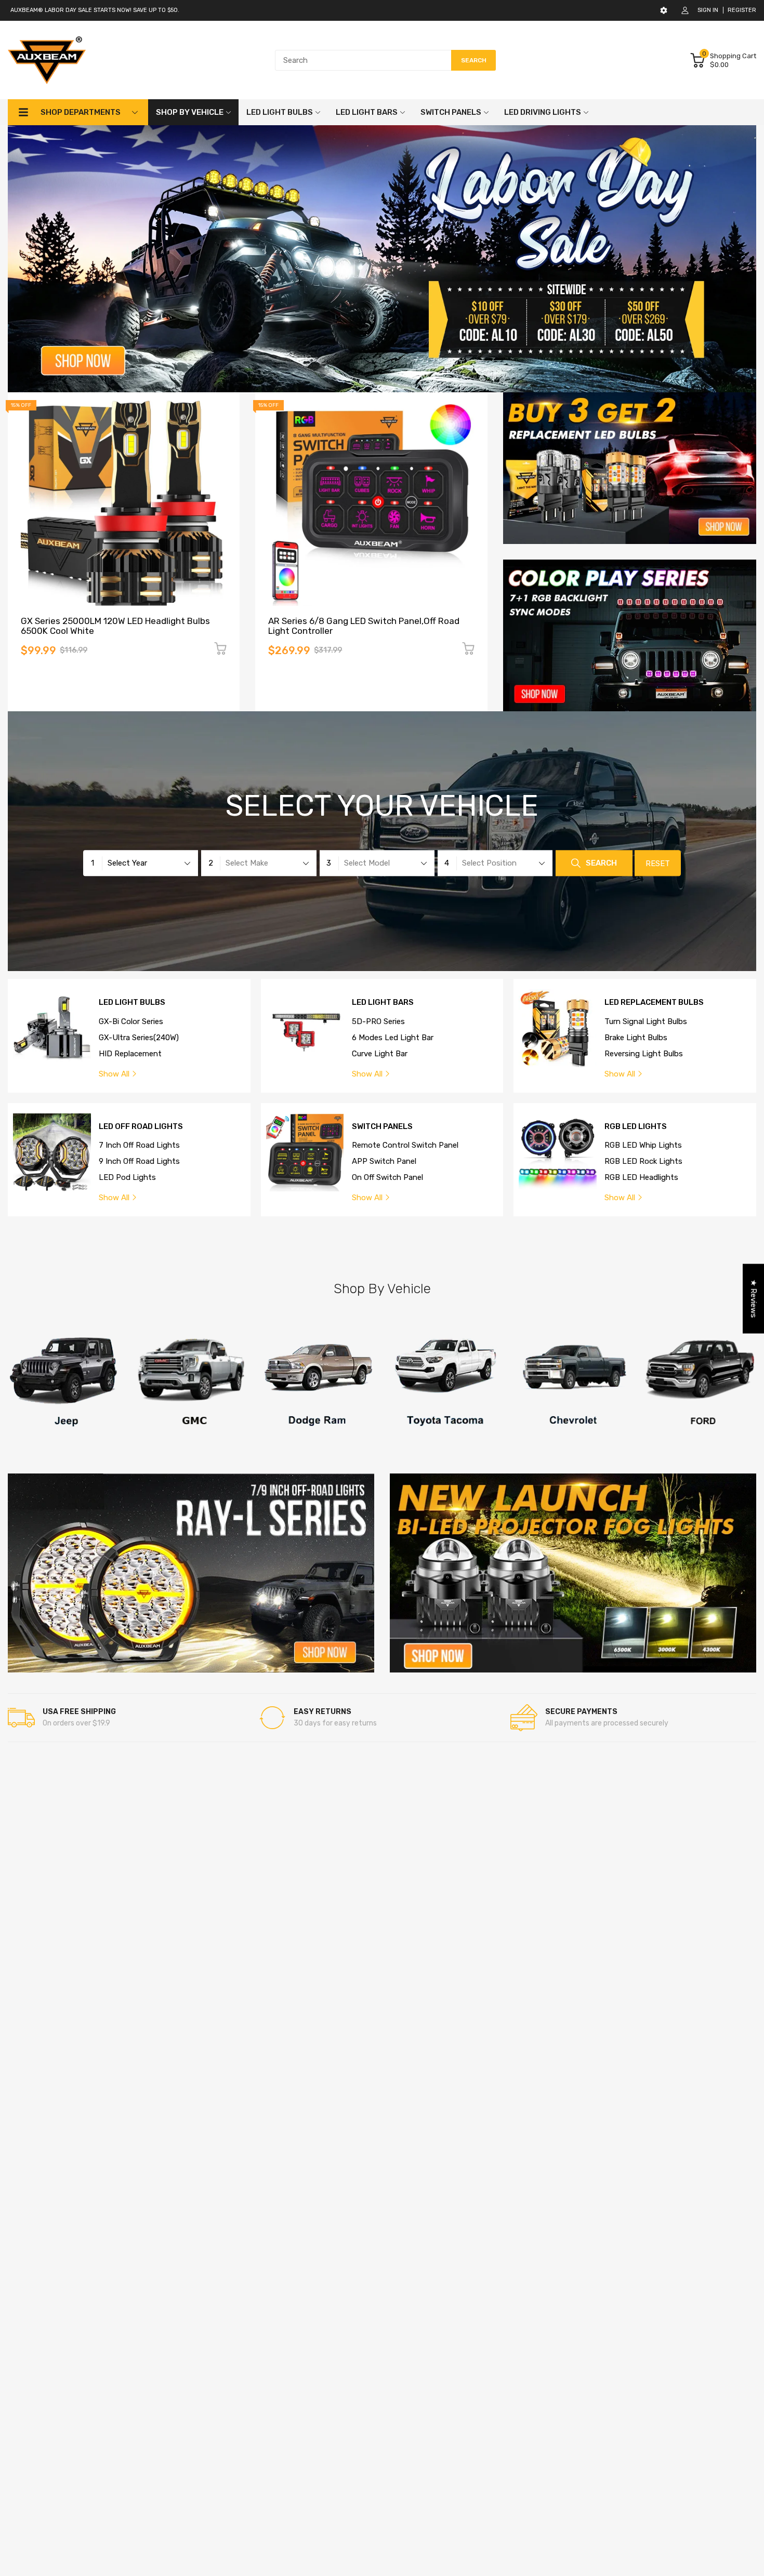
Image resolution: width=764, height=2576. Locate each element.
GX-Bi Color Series (131, 1021)
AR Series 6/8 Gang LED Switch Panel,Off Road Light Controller (364, 626)
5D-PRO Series (378, 1021)
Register (742, 10)
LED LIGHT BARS (383, 1002)
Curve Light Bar (380, 1054)
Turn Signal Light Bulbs (646, 1021)
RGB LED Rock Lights (643, 1161)
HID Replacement (130, 1054)
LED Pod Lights (127, 1177)
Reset (658, 864)
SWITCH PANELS (382, 1127)
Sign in (708, 10)
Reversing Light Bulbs (644, 1054)
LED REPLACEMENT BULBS (654, 1002)
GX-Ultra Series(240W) (139, 1038)
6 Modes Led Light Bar (393, 1038)
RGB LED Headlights (641, 1177)
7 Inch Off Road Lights (139, 1145)
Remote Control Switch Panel (405, 1145)
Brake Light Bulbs (636, 1038)
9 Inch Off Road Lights (139, 1161)
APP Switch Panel (384, 1161)
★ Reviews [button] (754, 1299)
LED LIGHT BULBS (132, 1002)
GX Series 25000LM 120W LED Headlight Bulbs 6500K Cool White (115, 626)
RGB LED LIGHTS (636, 1127)
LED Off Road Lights (141, 1127)
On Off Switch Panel (387, 1177)
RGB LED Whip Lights (643, 1145)
